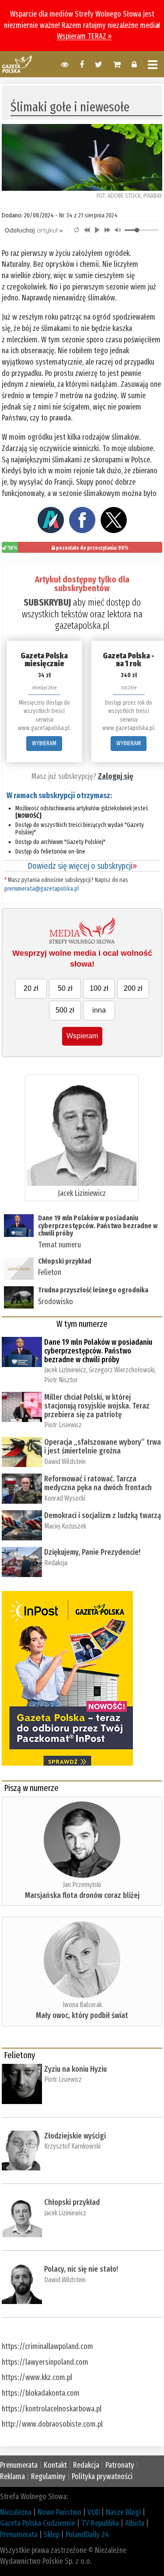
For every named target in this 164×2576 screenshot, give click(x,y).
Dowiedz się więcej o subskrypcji (82, 866)
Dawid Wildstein (65, 1462)
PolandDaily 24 (87, 2535)
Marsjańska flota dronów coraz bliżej (82, 1895)
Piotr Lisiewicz (63, 1425)
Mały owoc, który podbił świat (82, 2015)
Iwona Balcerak (82, 2005)
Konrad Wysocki (65, 1498)
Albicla (135, 2523)
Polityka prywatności (102, 2476)
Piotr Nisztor (61, 1380)
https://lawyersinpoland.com (45, 2362)
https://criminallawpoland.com (47, 2346)
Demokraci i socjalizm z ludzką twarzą (103, 1515)
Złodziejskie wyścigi (75, 2136)
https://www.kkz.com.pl (37, 2377)
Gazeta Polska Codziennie (38, 2523)
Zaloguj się (115, 776)
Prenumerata (19, 2465)
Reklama (12, 2476)
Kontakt (55, 2465)
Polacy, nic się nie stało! (81, 2269)
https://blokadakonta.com (41, 2393)
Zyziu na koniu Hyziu (75, 2069)
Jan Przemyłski (82, 1885)
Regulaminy (48, 2476)
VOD (94, 2512)
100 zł (99, 988)
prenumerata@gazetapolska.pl (42, 889)
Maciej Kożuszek (65, 1526)
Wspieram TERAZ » (84, 36)
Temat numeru (59, 1245)
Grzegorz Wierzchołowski (122, 1370)
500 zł (65, 1010)
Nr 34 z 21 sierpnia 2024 (88, 215)
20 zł (31, 988)
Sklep (52, 2535)
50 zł (65, 988)
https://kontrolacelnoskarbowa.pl (52, 2409)
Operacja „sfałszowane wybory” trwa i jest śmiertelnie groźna (103, 1446)
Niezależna (16, 2512)
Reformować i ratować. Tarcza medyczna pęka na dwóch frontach (98, 1483)
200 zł (133, 988)
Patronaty (120, 2465)
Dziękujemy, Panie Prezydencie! (92, 1552)
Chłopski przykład (65, 1261)
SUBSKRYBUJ (47, 602)
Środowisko (56, 1302)
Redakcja (56, 1563)
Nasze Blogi (123, 2512)
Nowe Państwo (59, 2512)
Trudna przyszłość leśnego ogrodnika (93, 1290)
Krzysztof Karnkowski (72, 2146)
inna (99, 1010)
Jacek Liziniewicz (82, 1193)
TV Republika (100, 2523)
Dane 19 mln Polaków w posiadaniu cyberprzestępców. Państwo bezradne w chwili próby (98, 1226)
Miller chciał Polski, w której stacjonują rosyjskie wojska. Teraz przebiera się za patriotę (97, 1406)
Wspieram (82, 1036)
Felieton (50, 1272)
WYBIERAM (44, 743)
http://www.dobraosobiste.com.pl (52, 2424)
